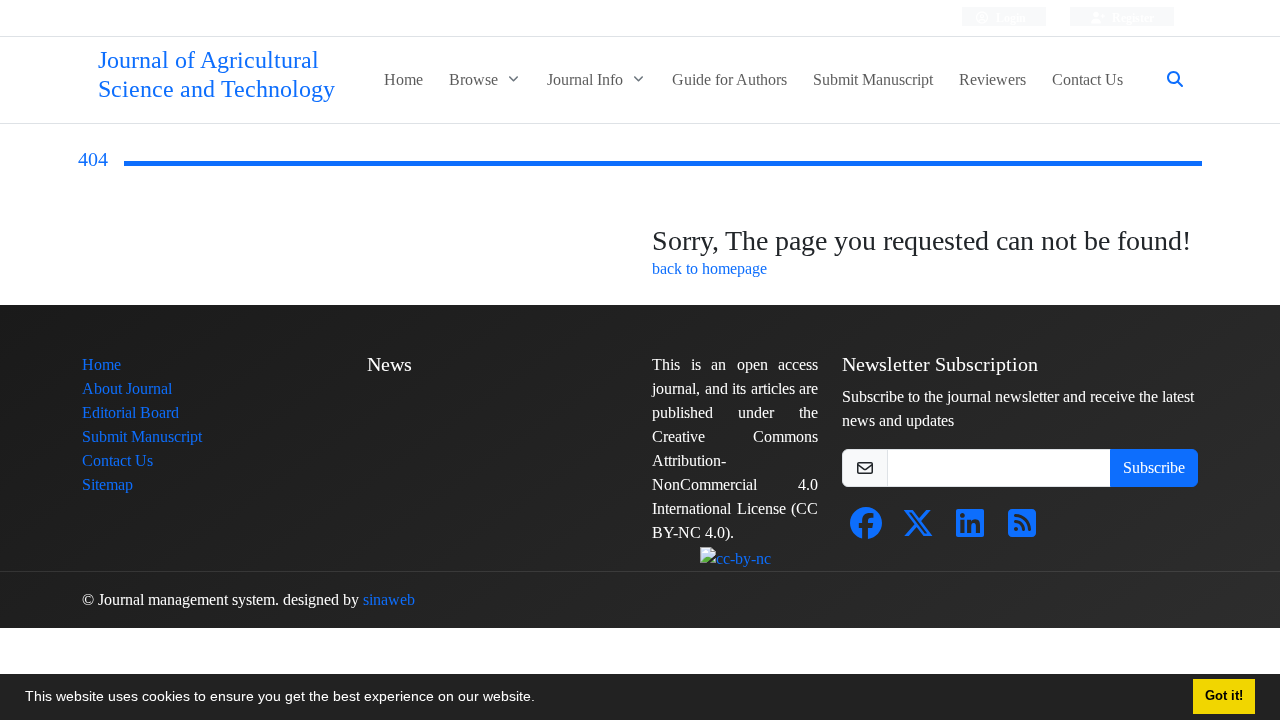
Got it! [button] (1224, 696)
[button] (542, 699)
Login (1009, 17)
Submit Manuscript (873, 79)
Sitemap (107, 484)
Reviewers (992, 79)
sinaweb (389, 599)
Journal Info (587, 79)
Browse (475, 79)
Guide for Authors (729, 79)
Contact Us (1087, 79)
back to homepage (709, 268)
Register (1131, 17)
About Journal (127, 388)
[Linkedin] (970, 529)
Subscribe (1154, 467)
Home (403, 79)
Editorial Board (130, 412)
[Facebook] (866, 529)
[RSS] (1022, 529)
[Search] (1167, 80)
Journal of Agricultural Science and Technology (216, 75)
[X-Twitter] (918, 529)
